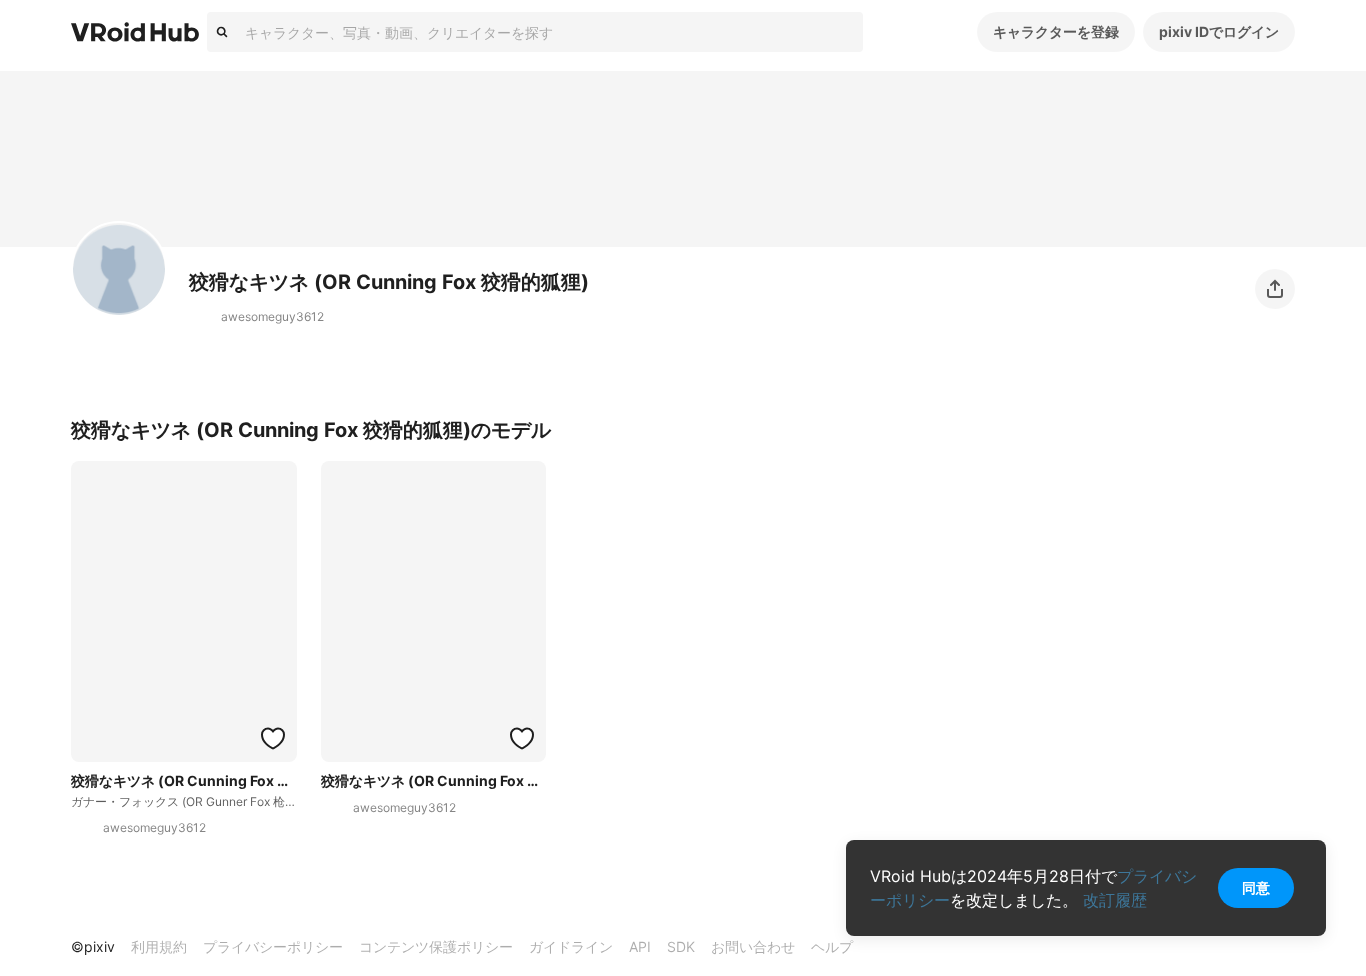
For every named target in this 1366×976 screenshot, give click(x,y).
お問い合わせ (753, 946)
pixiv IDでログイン (1219, 31)
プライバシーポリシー (273, 946)
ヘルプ (832, 946)
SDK (681, 946)
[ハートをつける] (273, 738)
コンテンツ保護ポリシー (436, 946)
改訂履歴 (1115, 900)
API (640, 946)
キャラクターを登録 (1056, 31)
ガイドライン (571, 946)
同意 (1256, 887)
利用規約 (159, 946)
